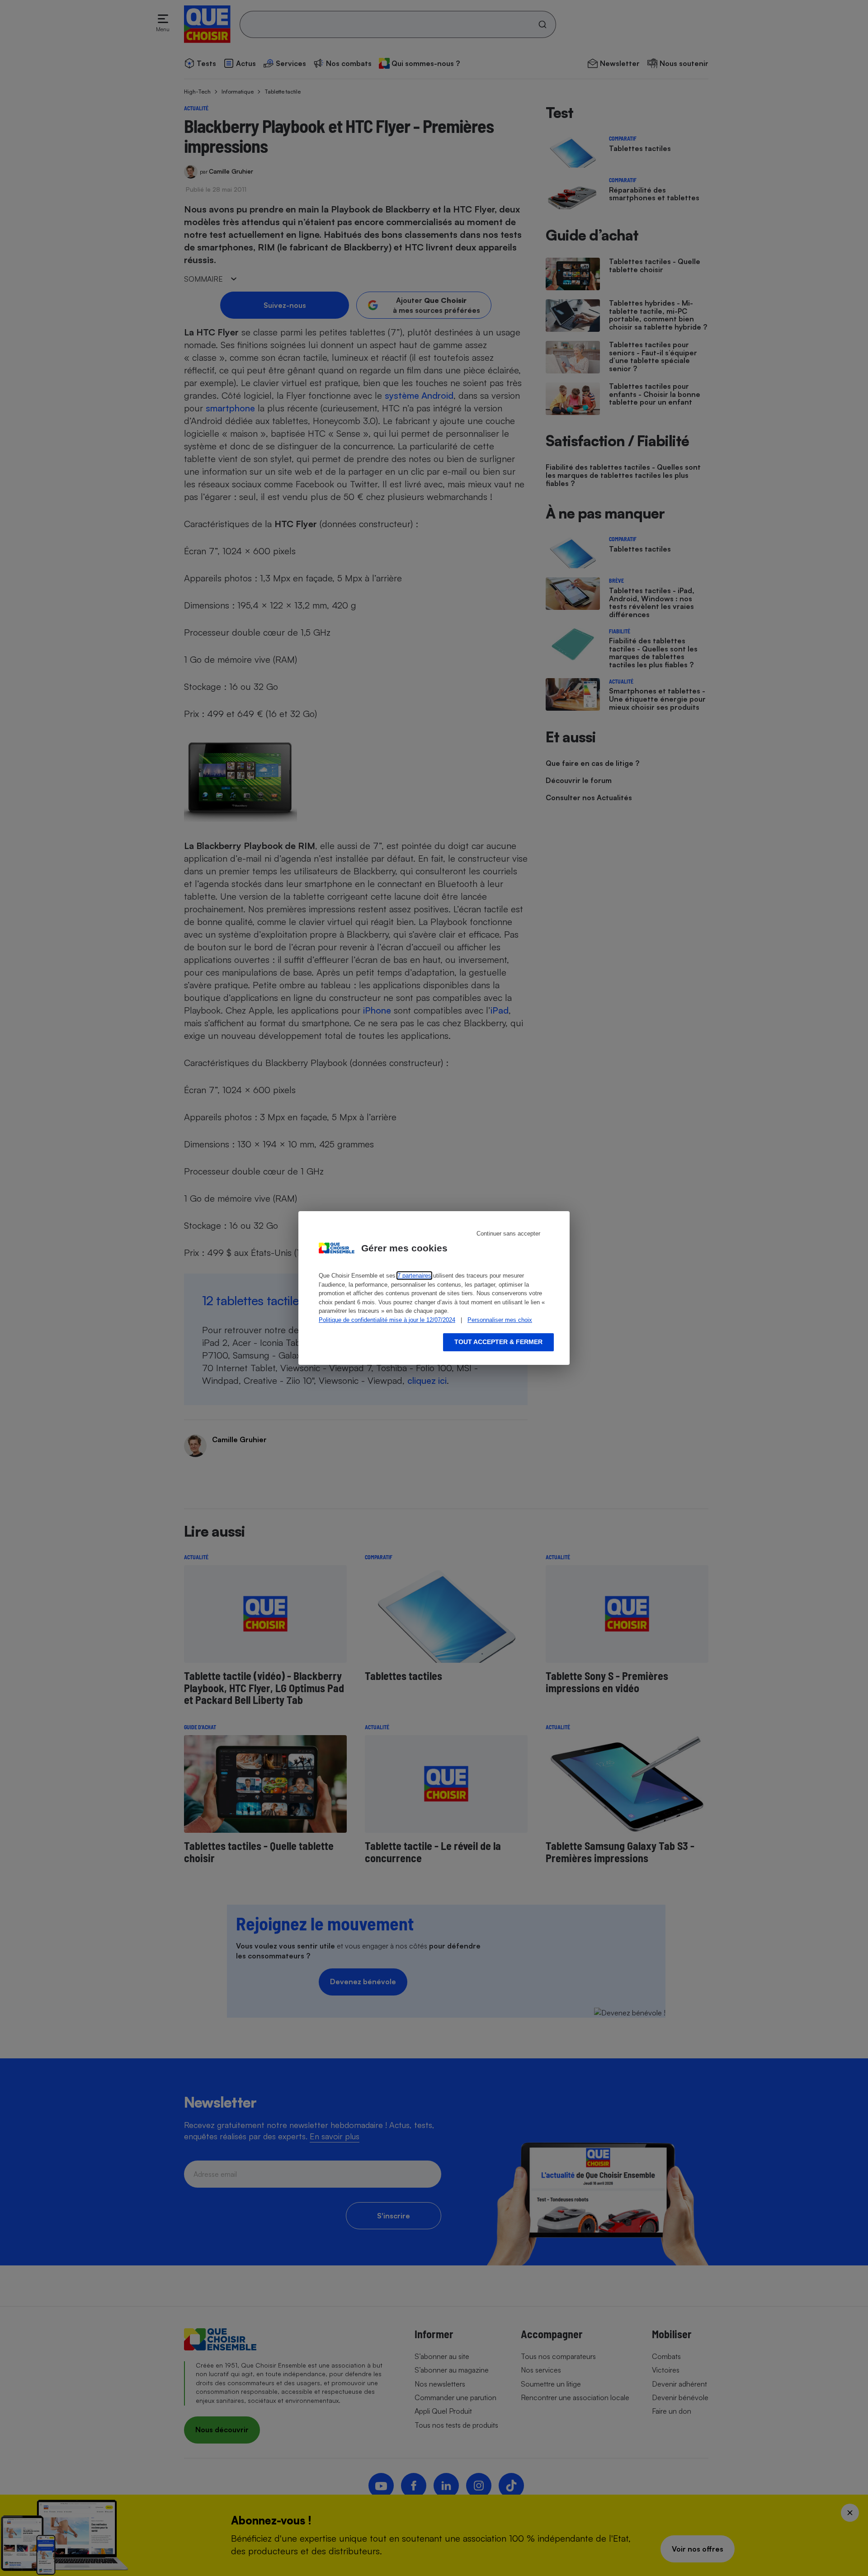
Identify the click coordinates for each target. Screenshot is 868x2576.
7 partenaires (414, 1276)
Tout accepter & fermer (498, 1342)
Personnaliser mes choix (500, 1320)
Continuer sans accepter (508, 1234)
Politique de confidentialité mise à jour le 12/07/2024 (387, 1320)
